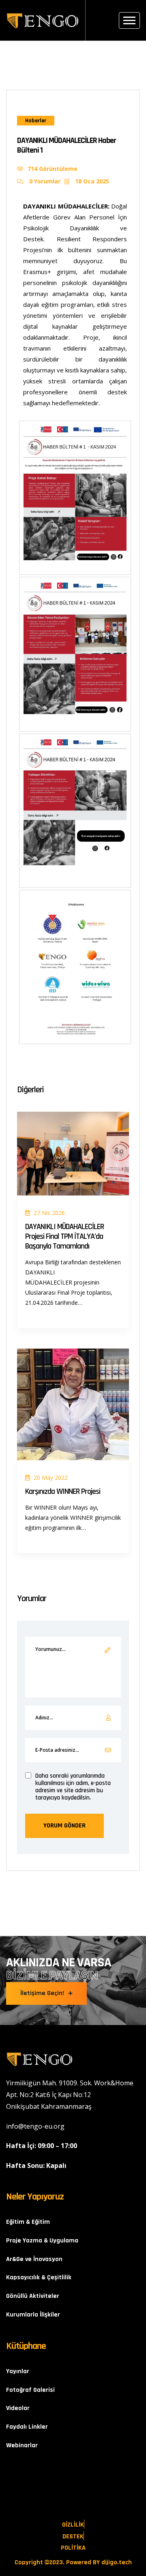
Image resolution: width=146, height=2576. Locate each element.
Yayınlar (18, 2371)
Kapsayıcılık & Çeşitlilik (39, 2277)
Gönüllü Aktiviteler (33, 2296)
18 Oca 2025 (91, 181)
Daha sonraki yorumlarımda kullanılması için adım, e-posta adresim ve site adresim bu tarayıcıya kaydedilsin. (73, 1787)
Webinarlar (22, 2445)
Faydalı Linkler (27, 2427)
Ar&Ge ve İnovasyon (34, 2259)
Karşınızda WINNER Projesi (63, 1491)
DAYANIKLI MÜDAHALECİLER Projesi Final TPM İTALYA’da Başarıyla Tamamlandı (64, 1236)
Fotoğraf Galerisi (30, 2390)
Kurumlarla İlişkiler (33, 2315)
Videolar (18, 2408)
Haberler (36, 121)
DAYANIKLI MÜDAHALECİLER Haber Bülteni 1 (67, 145)
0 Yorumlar (44, 181)
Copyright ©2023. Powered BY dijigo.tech (73, 2563)
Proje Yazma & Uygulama (42, 2241)
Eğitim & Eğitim (28, 2222)
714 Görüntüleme (53, 169)
